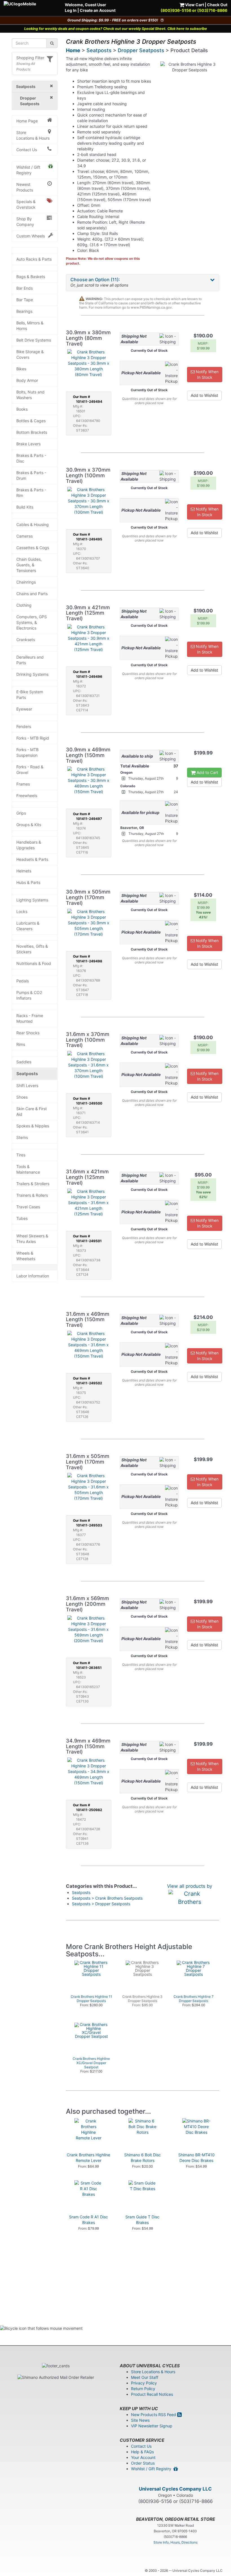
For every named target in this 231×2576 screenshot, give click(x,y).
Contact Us (27, 150)
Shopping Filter (30, 58)
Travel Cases (28, 1207)
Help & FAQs (142, 2452)
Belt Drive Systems (34, 340)
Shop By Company (25, 222)
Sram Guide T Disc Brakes (142, 2220)
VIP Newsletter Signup (152, 2426)
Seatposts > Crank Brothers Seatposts (107, 1898)
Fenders (24, 726)
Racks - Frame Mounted (30, 1018)
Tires (21, 1155)
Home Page (27, 121)
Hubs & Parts (28, 882)
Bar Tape (25, 300)
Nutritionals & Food (34, 963)
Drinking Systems (32, 674)
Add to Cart (207, 772)
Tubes (22, 1218)
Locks (22, 911)
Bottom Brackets (32, 432)
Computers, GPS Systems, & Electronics (32, 622)
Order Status (143, 2463)
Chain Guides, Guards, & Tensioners (29, 565)
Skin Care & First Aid (32, 1111)
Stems (22, 1137)
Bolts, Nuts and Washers (30, 395)
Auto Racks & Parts (34, 259)
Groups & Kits (29, 825)
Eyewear (24, 709)
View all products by (190, 1886)
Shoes (22, 1097)
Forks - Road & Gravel (30, 770)
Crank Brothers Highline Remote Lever (88, 2158)
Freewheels (27, 796)
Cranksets (26, 640)
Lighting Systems (32, 900)
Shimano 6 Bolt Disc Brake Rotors (143, 2158)
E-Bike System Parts (30, 695)
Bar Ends (25, 288)
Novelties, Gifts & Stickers (32, 949)
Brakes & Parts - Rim (31, 493)
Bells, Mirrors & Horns (30, 326)
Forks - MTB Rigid (33, 738)
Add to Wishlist (204, 395)
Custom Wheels (31, 236)
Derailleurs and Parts (30, 660)
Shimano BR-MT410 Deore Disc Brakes (196, 2158)
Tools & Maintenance (28, 1169)
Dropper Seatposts (141, 50)
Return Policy (143, 2389)
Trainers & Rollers (32, 1195)
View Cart (194, 5)
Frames (23, 784)
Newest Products (25, 187)
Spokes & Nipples (33, 1126)
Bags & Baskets (31, 277)
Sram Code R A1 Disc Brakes (88, 2220)
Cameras (25, 536)
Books (22, 409)
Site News (140, 2420)
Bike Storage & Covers (30, 354)
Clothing (24, 605)
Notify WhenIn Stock (207, 374)
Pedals (23, 981)
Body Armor (27, 380)
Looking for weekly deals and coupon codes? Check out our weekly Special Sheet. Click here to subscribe (116, 29)
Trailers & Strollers (33, 1184)
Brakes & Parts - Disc (31, 458)
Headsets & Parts (32, 859)
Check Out (217, 5)
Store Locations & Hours (33, 135)
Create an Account (98, 10)
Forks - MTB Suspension (27, 752)
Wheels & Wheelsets (26, 1256)
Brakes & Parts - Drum (31, 475)
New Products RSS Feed (154, 2415)
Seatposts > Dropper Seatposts (101, 1904)
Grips (21, 813)
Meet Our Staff (145, 2377)
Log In (71, 10)
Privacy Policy (144, 2383)
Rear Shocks (28, 1033)
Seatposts (27, 1074)
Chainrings (26, 582)
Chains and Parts (32, 594)
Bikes (21, 369)
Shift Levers (27, 1085)
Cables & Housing (33, 524)
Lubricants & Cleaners (28, 926)
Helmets (24, 871)
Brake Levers (28, 444)
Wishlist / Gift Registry (28, 170)
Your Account (143, 2457)
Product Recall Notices (152, 2394)
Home (73, 50)
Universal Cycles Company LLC (175, 2489)
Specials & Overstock (26, 204)
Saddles (24, 1062)
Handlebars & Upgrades (29, 845)
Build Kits (25, 507)
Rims (21, 1044)
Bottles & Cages (31, 421)
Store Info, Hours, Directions (176, 2542)
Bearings (24, 311)
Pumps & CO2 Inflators (29, 995)
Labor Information (33, 1276)
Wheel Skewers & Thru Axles (32, 1239)
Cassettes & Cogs (33, 548)
